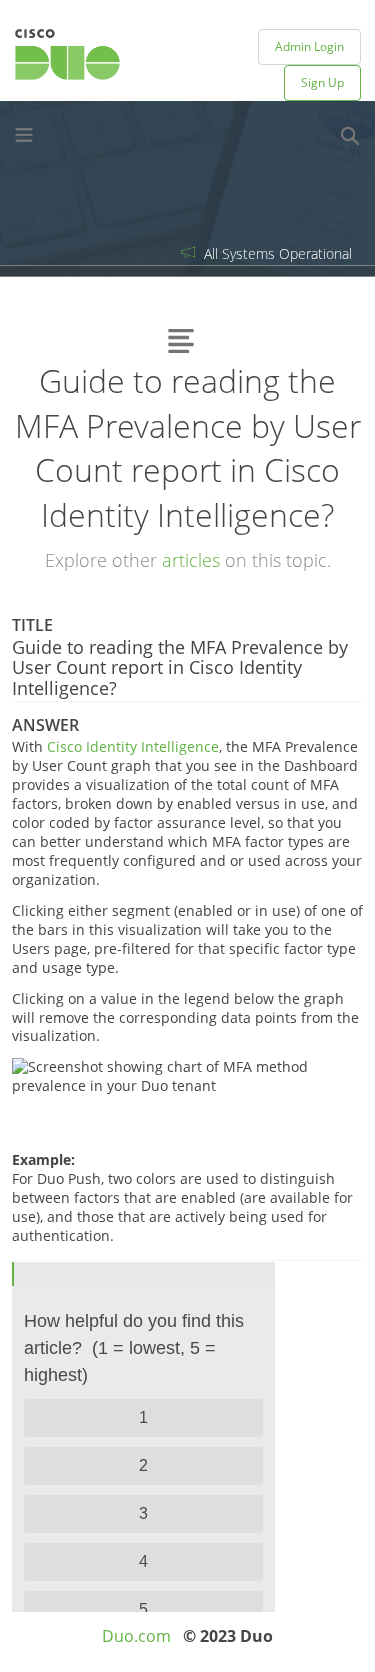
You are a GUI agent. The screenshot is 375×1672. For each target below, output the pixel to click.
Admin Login (309, 46)
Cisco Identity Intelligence (133, 746)
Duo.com (136, 1636)
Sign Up (322, 82)
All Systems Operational (276, 253)
